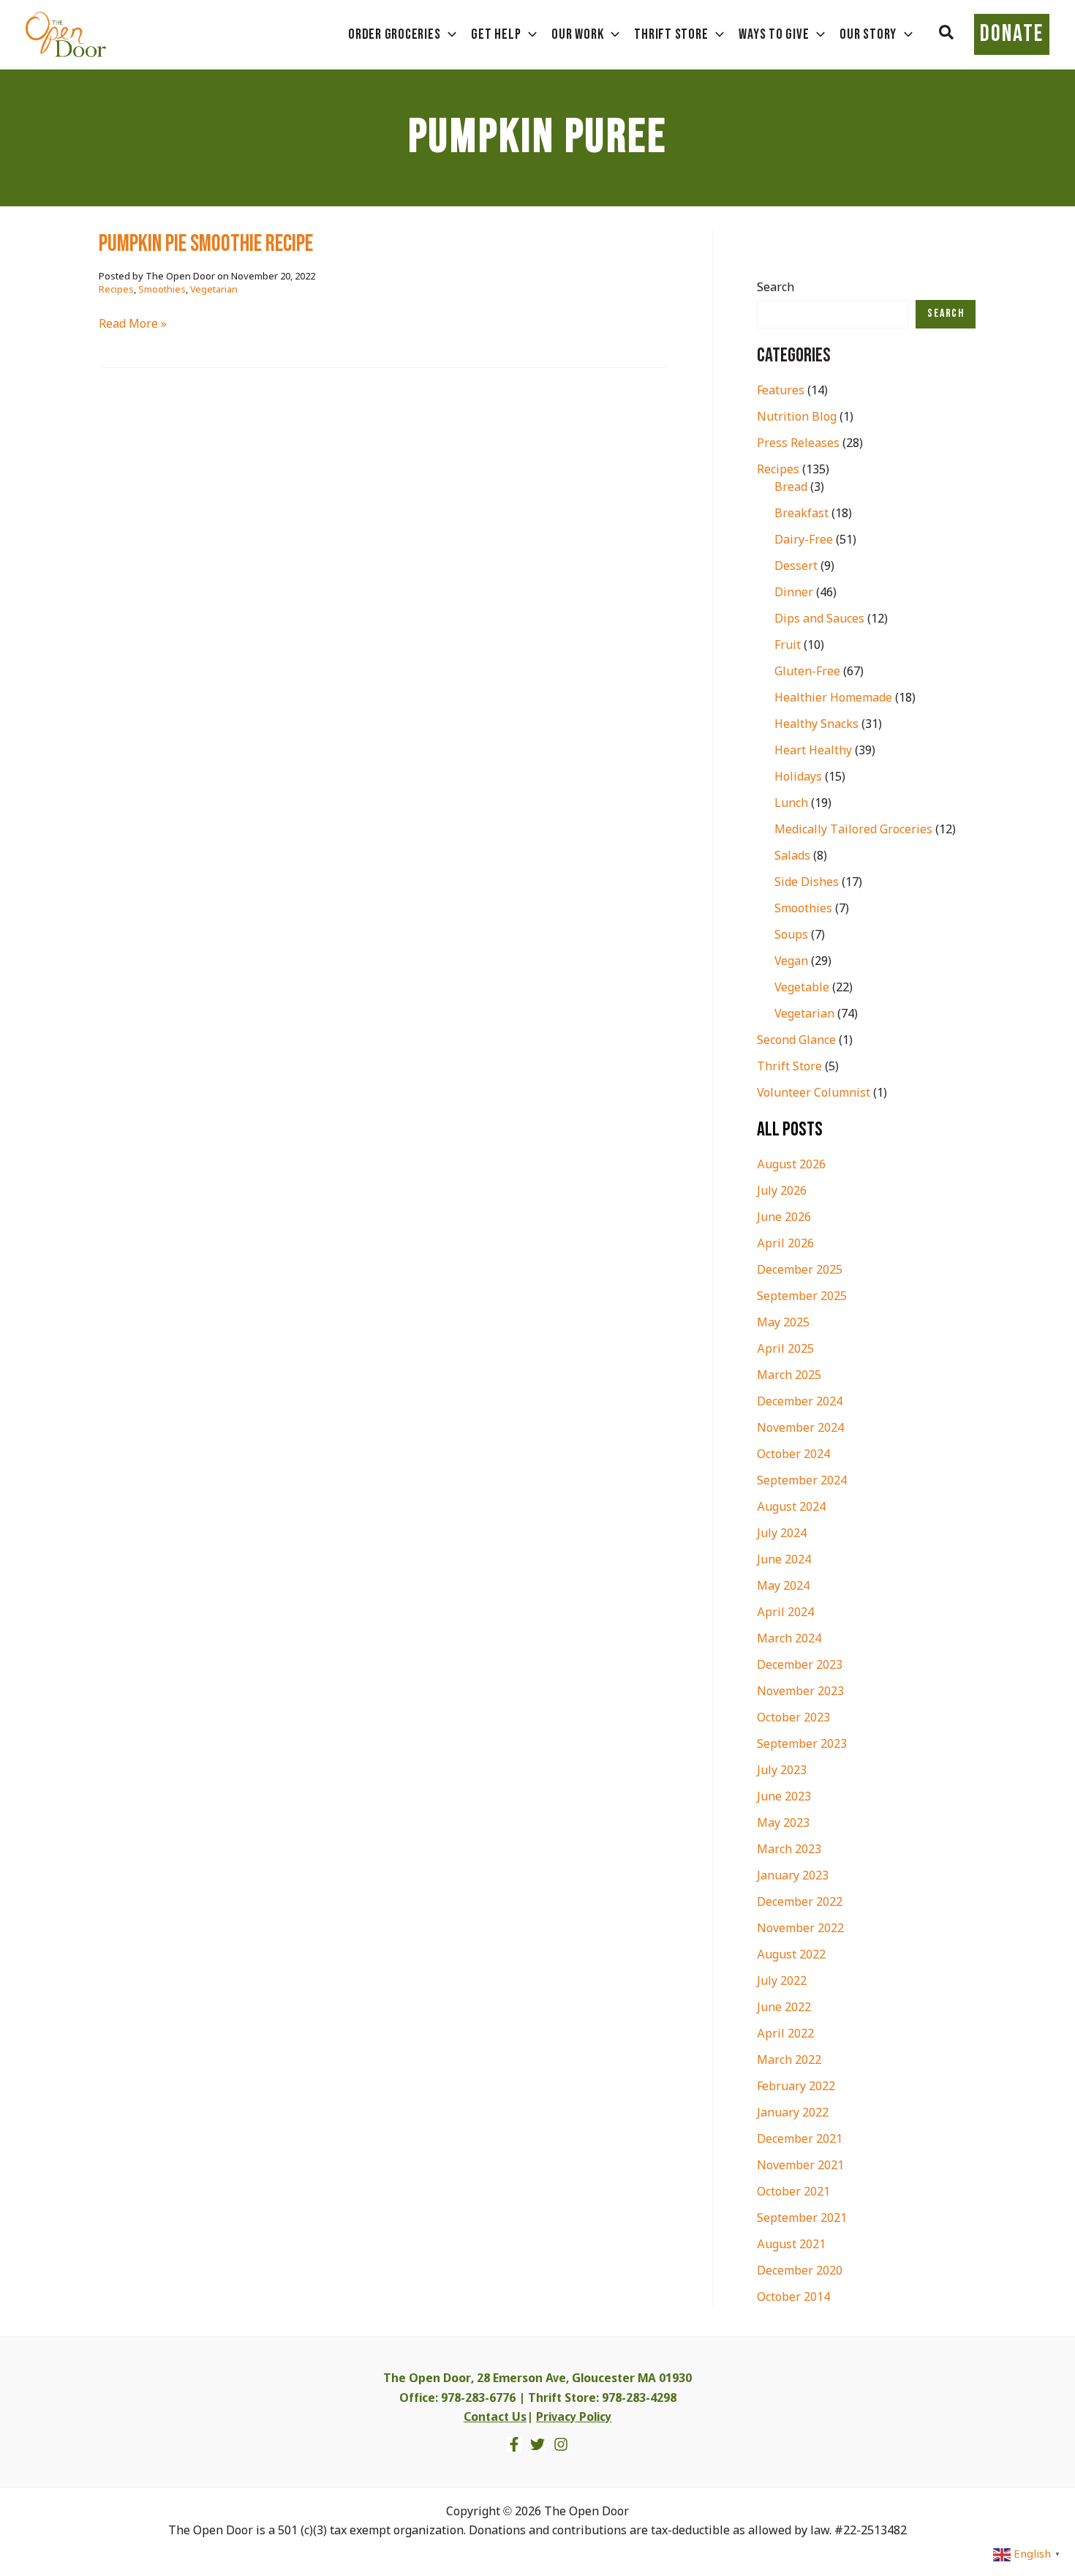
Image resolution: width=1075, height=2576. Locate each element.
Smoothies (162, 290)
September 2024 (802, 1481)
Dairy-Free (804, 540)
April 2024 (785, 1613)
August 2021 (791, 2245)
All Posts (790, 1130)
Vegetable (802, 988)
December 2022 (800, 1903)
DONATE (1012, 34)
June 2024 (784, 1560)
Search (776, 288)
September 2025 (802, 1297)
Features (781, 391)
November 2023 (800, 1692)
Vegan (791, 962)
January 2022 (793, 2113)
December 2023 (800, 1666)
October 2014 (793, 2298)
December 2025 (800, 1270)
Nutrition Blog (797, 417)
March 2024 (789, 1639)
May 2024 (783, 1586)
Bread (791, 488)
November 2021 (800, 2166)
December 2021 (800, 2140)
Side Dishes (807, 883)
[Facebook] (514, 2444)
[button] (947, 34)
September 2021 (802, 2219)
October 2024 (793, 1455)
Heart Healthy (813, 751)
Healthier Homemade (833, 698)
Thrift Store (789, 1067)
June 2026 (784, 1218)
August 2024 (791, 1507)
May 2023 (783, 1824)
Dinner (794, 593)
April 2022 (785, 2034)
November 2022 (800, 1929)
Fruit (788, 646)
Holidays (798, 777)
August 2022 (791, 1955)
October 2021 (793, 2192)
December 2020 (800, 2271)
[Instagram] (561, 2444)
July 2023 (782, 1771)
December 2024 (800, 1402)
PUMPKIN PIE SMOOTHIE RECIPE (206, 244)
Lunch (791, 804)
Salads (792, 856)
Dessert (796, 567)
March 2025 (789, 1376)
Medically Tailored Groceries (853, 830)
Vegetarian (214, 290)
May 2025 (783, 1323)
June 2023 (784, 1797)
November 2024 (800, 1428)
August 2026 (791, 1165)
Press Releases (798, 444)
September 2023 (802, 1745)
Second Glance (796, 1041)
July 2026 (782, 1191)
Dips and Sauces (819, 619)
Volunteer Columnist (814, 1093)
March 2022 (789, 2061)
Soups (791, 935)
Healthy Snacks (816, 725)
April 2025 (785, 1349)
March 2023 (789, 1850)
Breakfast (801, 514)
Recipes (116, 290)
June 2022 (784, 2008)
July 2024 (782, 1534)
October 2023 (793, 1718)
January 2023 (793, 1876)
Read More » (133, 325)
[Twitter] (537, 2444)
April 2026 (785, 1244)
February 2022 (796, 2087)
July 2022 (782, 1982)
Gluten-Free (807, 672)
